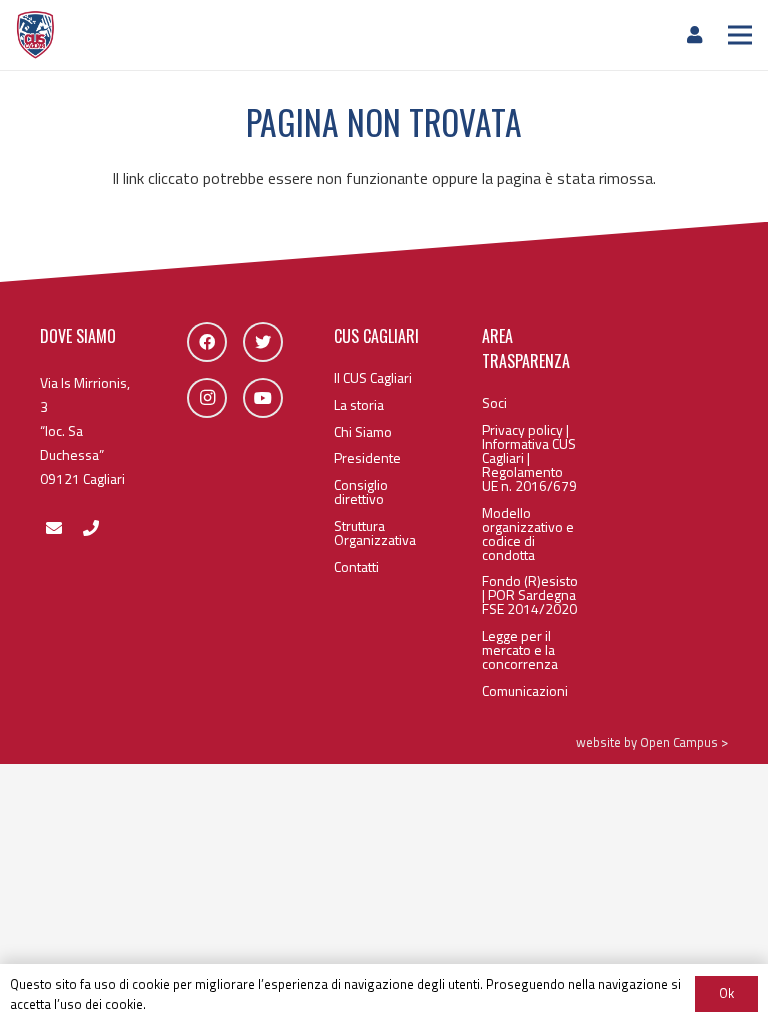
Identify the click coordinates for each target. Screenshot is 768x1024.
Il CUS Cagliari (373, 377)
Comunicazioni (525, 690)
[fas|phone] (90, 528)
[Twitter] (263, 342)
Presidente (367, 457)
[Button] (683, 34)
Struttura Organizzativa (375, 532)
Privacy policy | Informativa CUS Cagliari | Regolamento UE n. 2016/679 (529, 457)
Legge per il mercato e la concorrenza (520, 649)
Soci (494, 402)
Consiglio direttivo (361, 491)
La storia (359, 404)
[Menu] (740, 35)
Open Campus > (684, 742)
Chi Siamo (363, 431)
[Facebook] (207, 342)
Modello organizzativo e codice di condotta (528, 533)
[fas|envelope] (53, 528)
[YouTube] (263, 398)
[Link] (35, 35)
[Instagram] (207, 398)
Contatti (356, 566)
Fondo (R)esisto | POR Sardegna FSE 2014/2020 (530, 594)
